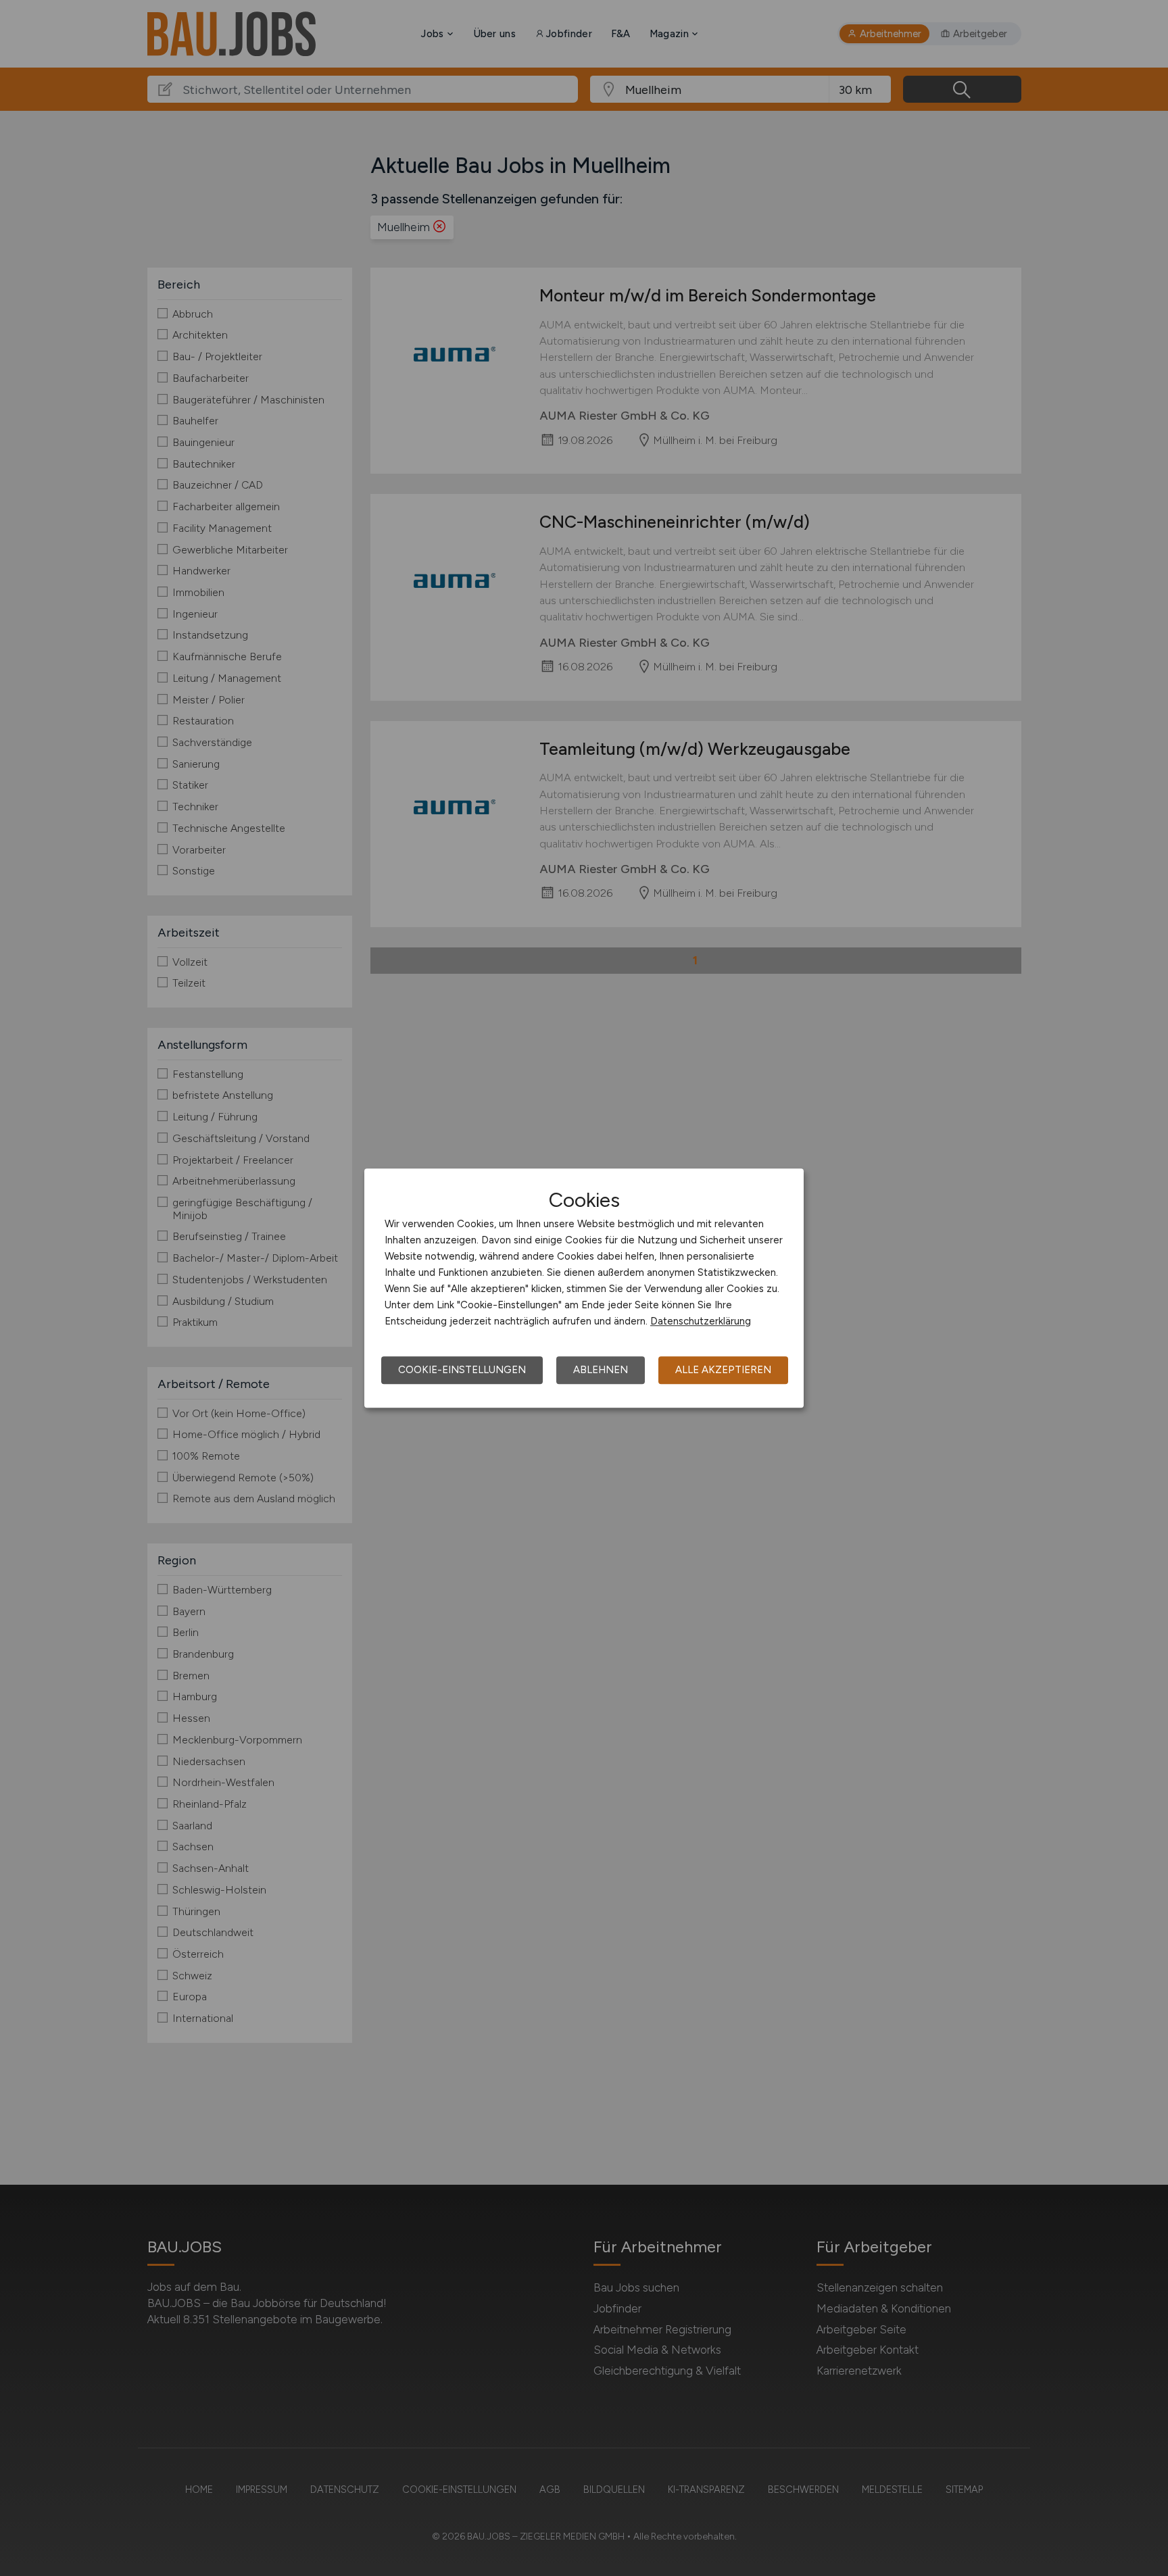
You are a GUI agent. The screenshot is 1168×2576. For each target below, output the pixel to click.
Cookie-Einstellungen (462, 1370)
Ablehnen (601, 1370)
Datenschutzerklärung (701, 1321)
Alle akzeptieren (723, 1370)
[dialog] (584, 1288)
